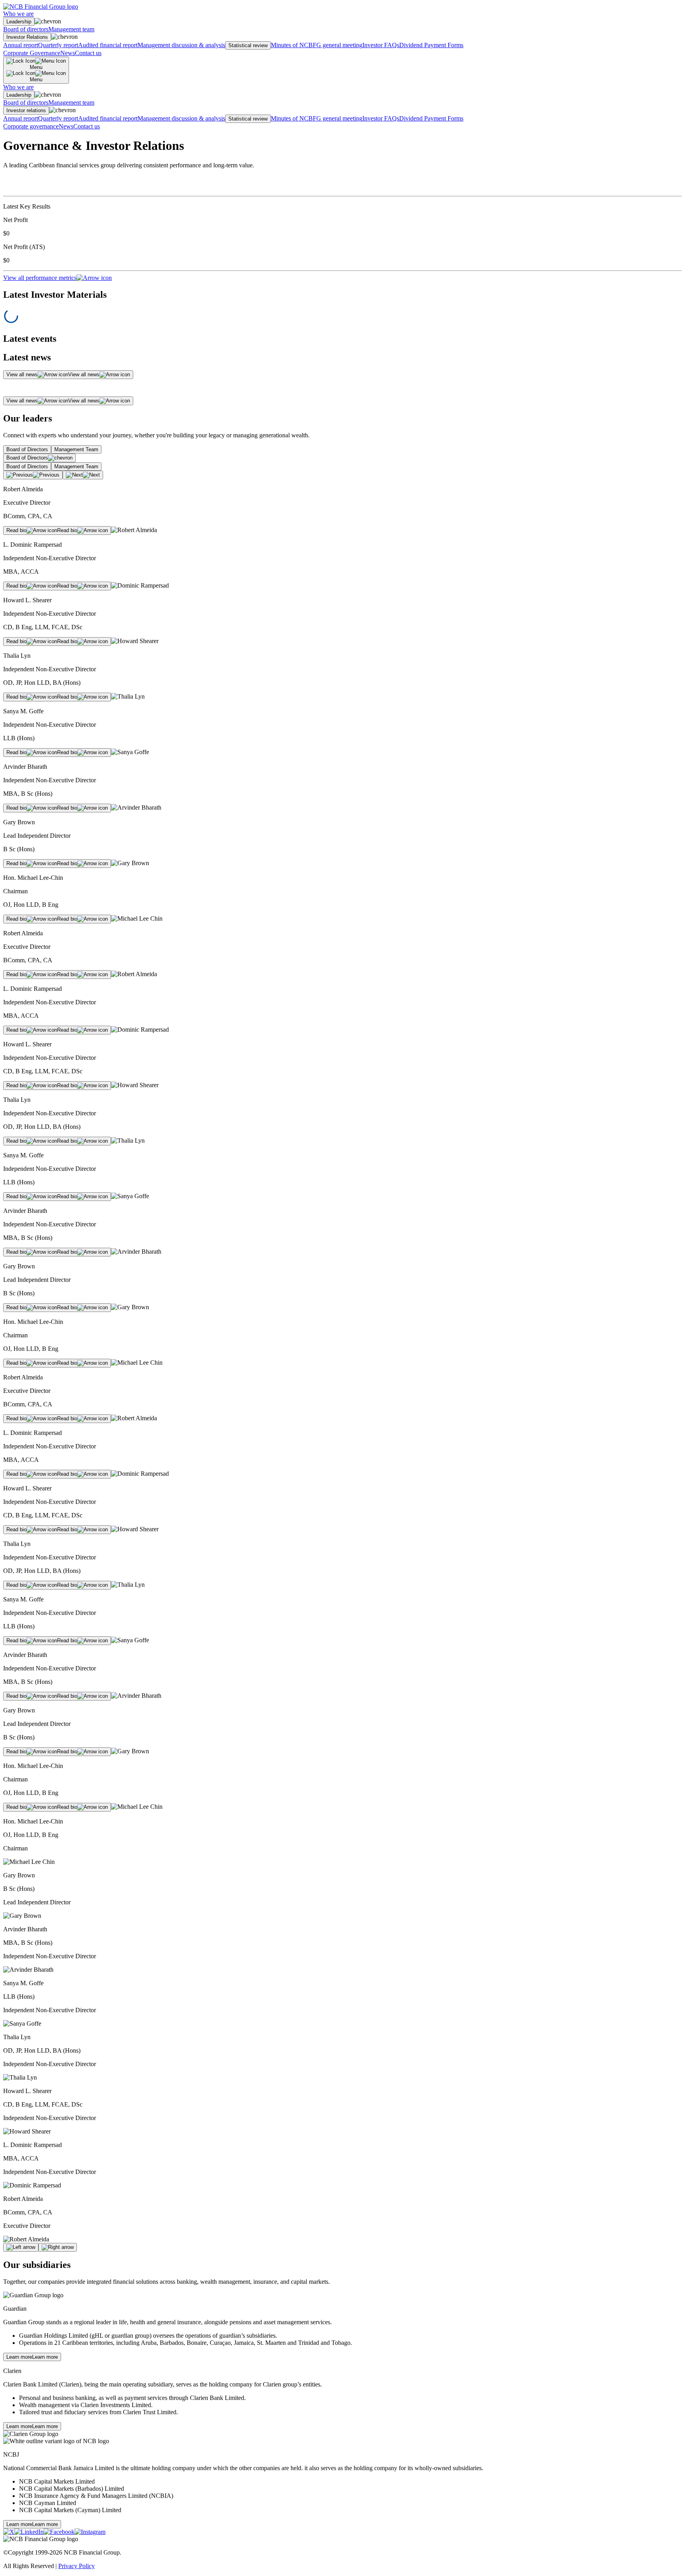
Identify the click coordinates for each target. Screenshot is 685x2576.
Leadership (19, 22)
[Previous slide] (21, 2247)
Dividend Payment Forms (431, 45)
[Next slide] (58, 2247)
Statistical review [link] (248, 45)
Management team (71, 29)
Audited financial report (108, 45)
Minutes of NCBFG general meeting (317, 45)
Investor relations (26, 110)
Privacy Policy (77, 2566)
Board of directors (26, 29)
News (68, 53)
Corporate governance (31, 126)
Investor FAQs (381, 45)
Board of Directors (27, 449)
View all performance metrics (40, 278)
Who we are (18, 14)
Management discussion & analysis (181, 45)
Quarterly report (58, 45)
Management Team (76, 449)
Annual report (21, 45)
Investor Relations (27, 37)
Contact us (88, 53)
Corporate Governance (32, 53)
